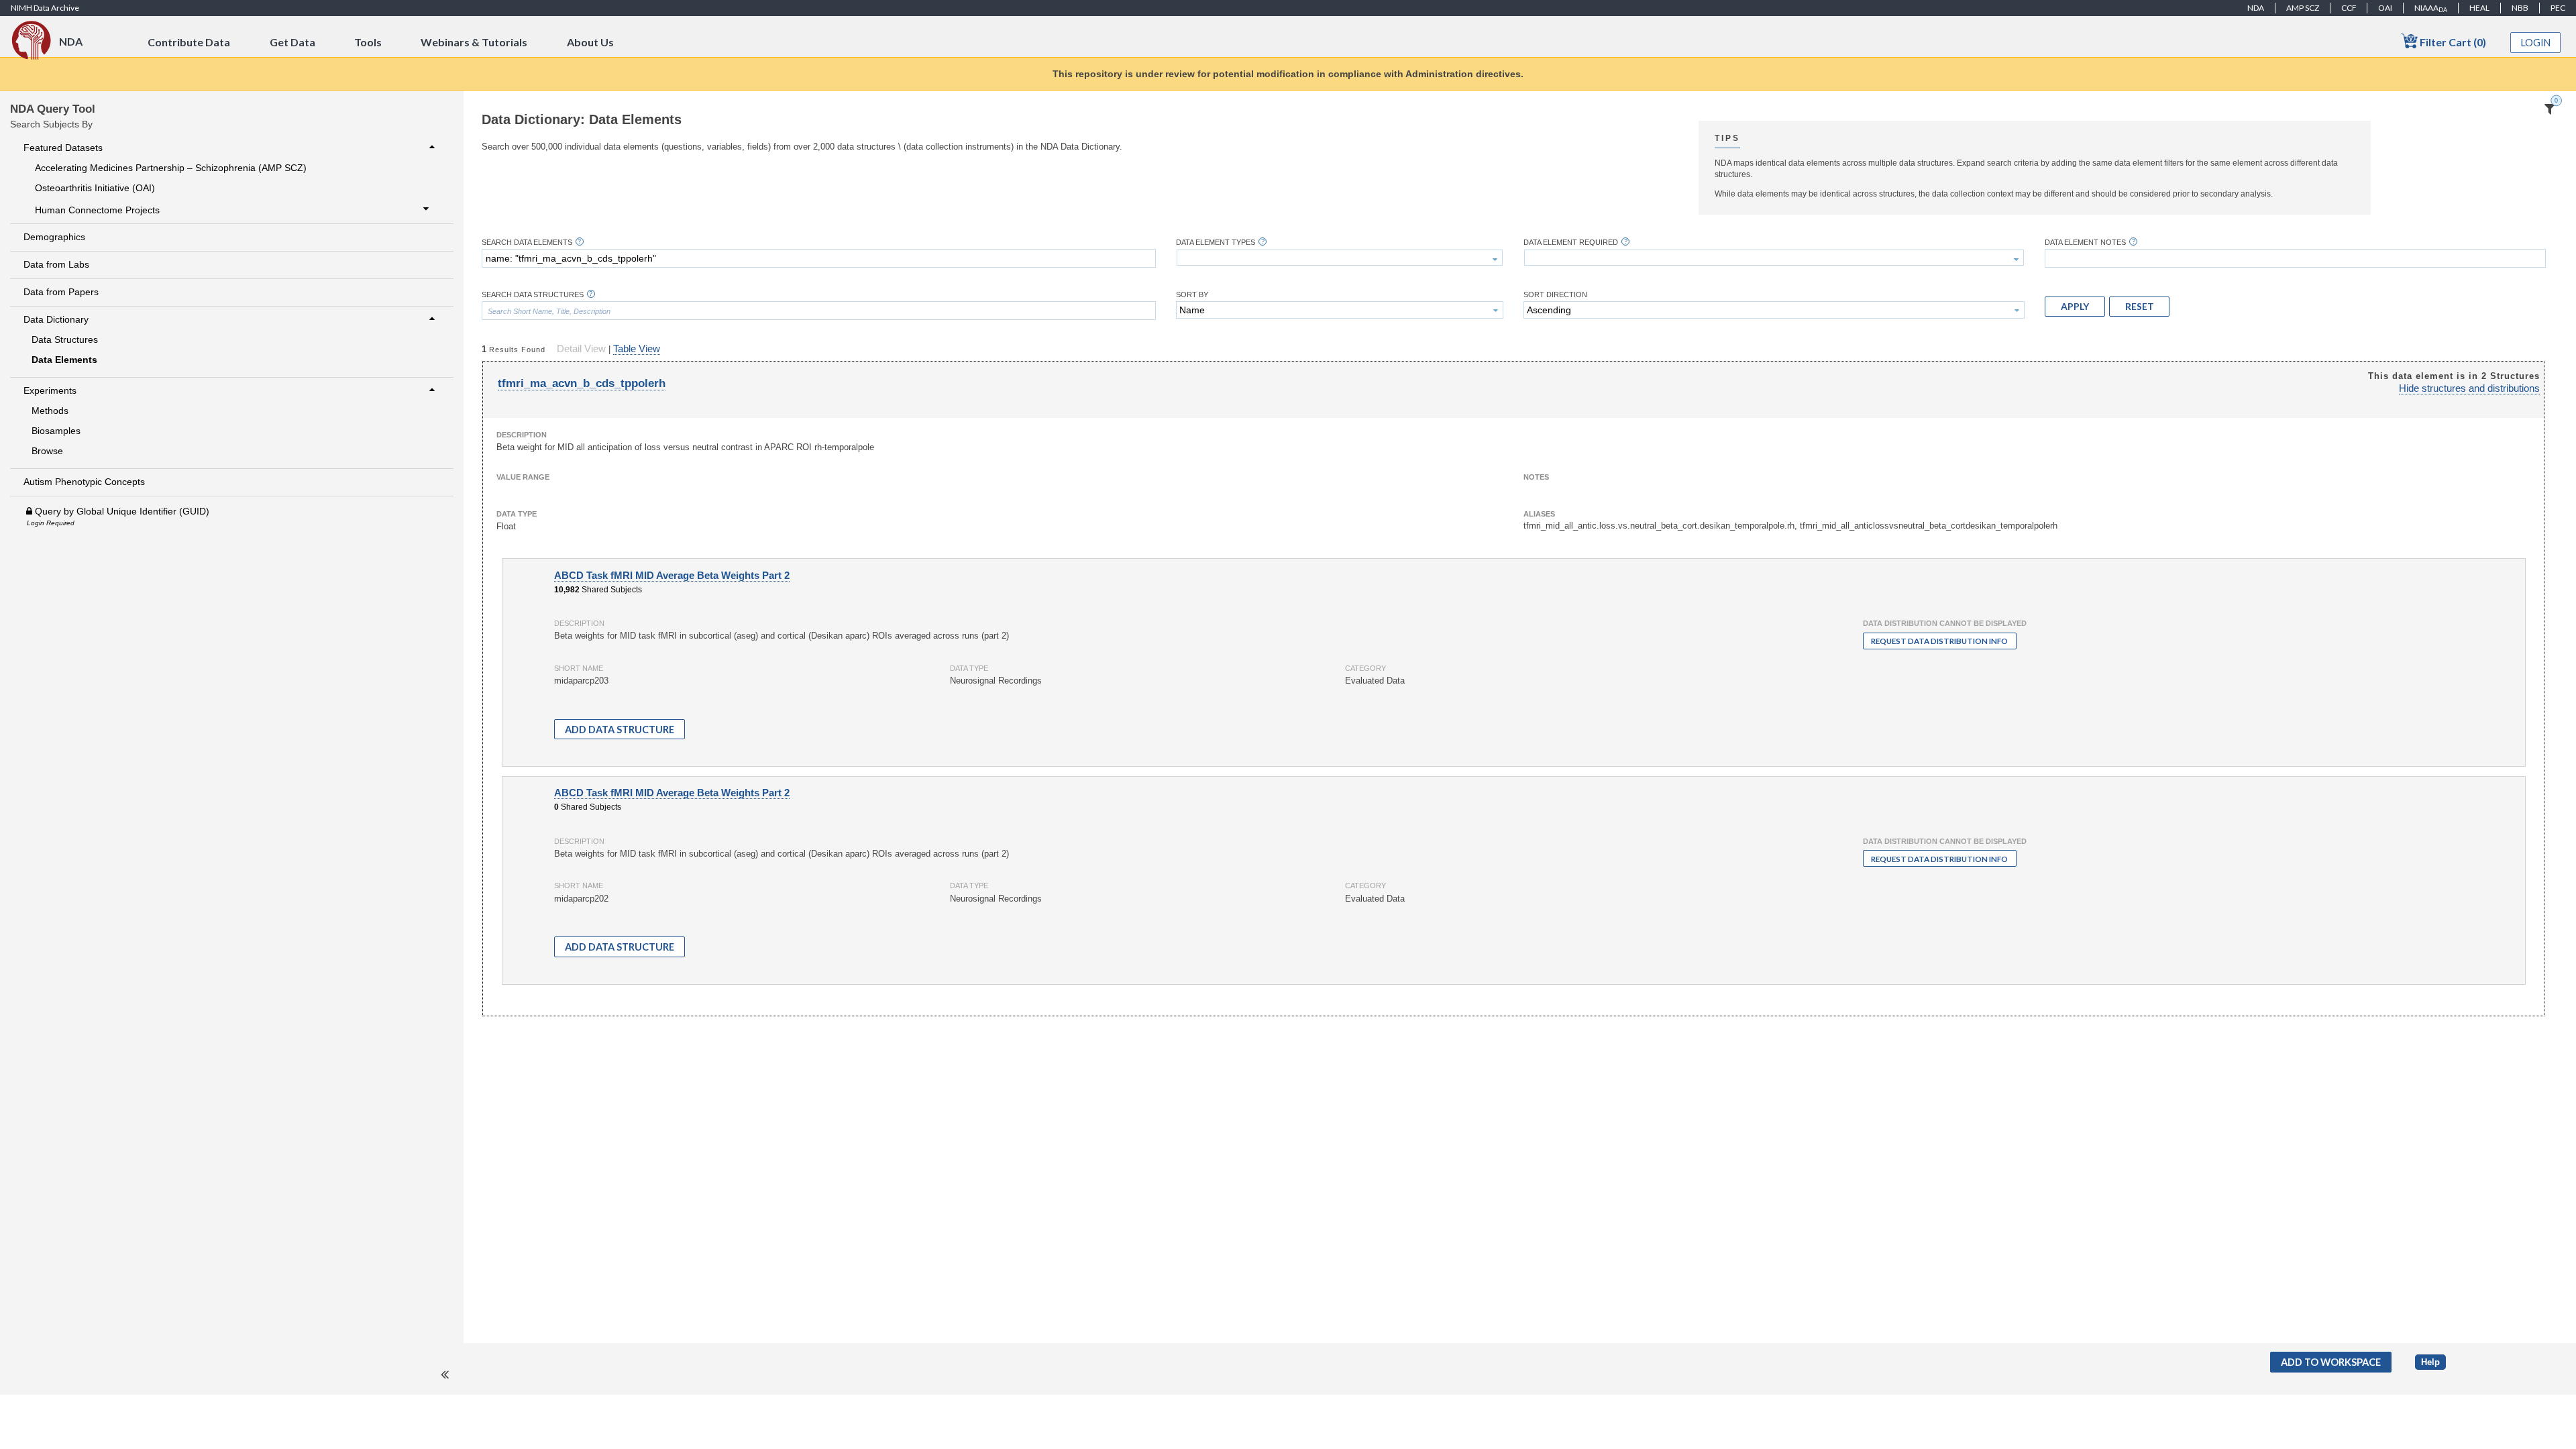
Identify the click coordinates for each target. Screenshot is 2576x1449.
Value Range (523, 477)
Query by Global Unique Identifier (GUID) (121, 511)
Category (1365, 668)
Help (2430, 1362)
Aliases (1539, 514)
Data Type (517, 514)
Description (522, 435)
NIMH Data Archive (45, 8)
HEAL (2479, 8)
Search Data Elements (527, 243)
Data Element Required (1571, 243)
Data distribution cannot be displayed (1945, 623)
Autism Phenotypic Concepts (84, 482)
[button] (2075, 307)
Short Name (579, 668)
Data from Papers (61, 292)
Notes (1536, 477)
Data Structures (65, 339)
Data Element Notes (2085, 243)
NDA (2256, 8)
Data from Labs (56, 264)
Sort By (1192, 295)
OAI (2385, 8)
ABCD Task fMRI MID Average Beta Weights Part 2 (672, 576)
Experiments (50, 390)
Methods (50, 411)
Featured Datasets (63, 148)
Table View (637, 349)
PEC (2558, 8)
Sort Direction (1555, 295)
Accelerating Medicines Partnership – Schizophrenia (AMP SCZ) (171, 168)
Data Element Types (1216, 243)
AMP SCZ (2303, 8)
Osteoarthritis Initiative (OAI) (95, 188)
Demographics (54, 237)
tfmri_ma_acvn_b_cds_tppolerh (582, 383)
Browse (47, 451)
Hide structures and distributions (2469, 388)
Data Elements (64, 360)
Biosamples (56, 431)
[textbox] (819, 258)
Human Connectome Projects (97, 210)
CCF (2349, 8)
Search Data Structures (533, 295)
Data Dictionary (56, 319)
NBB (2520, 8)
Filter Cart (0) (2452, 42)
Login (2536, 43)
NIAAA (2431, 8)
